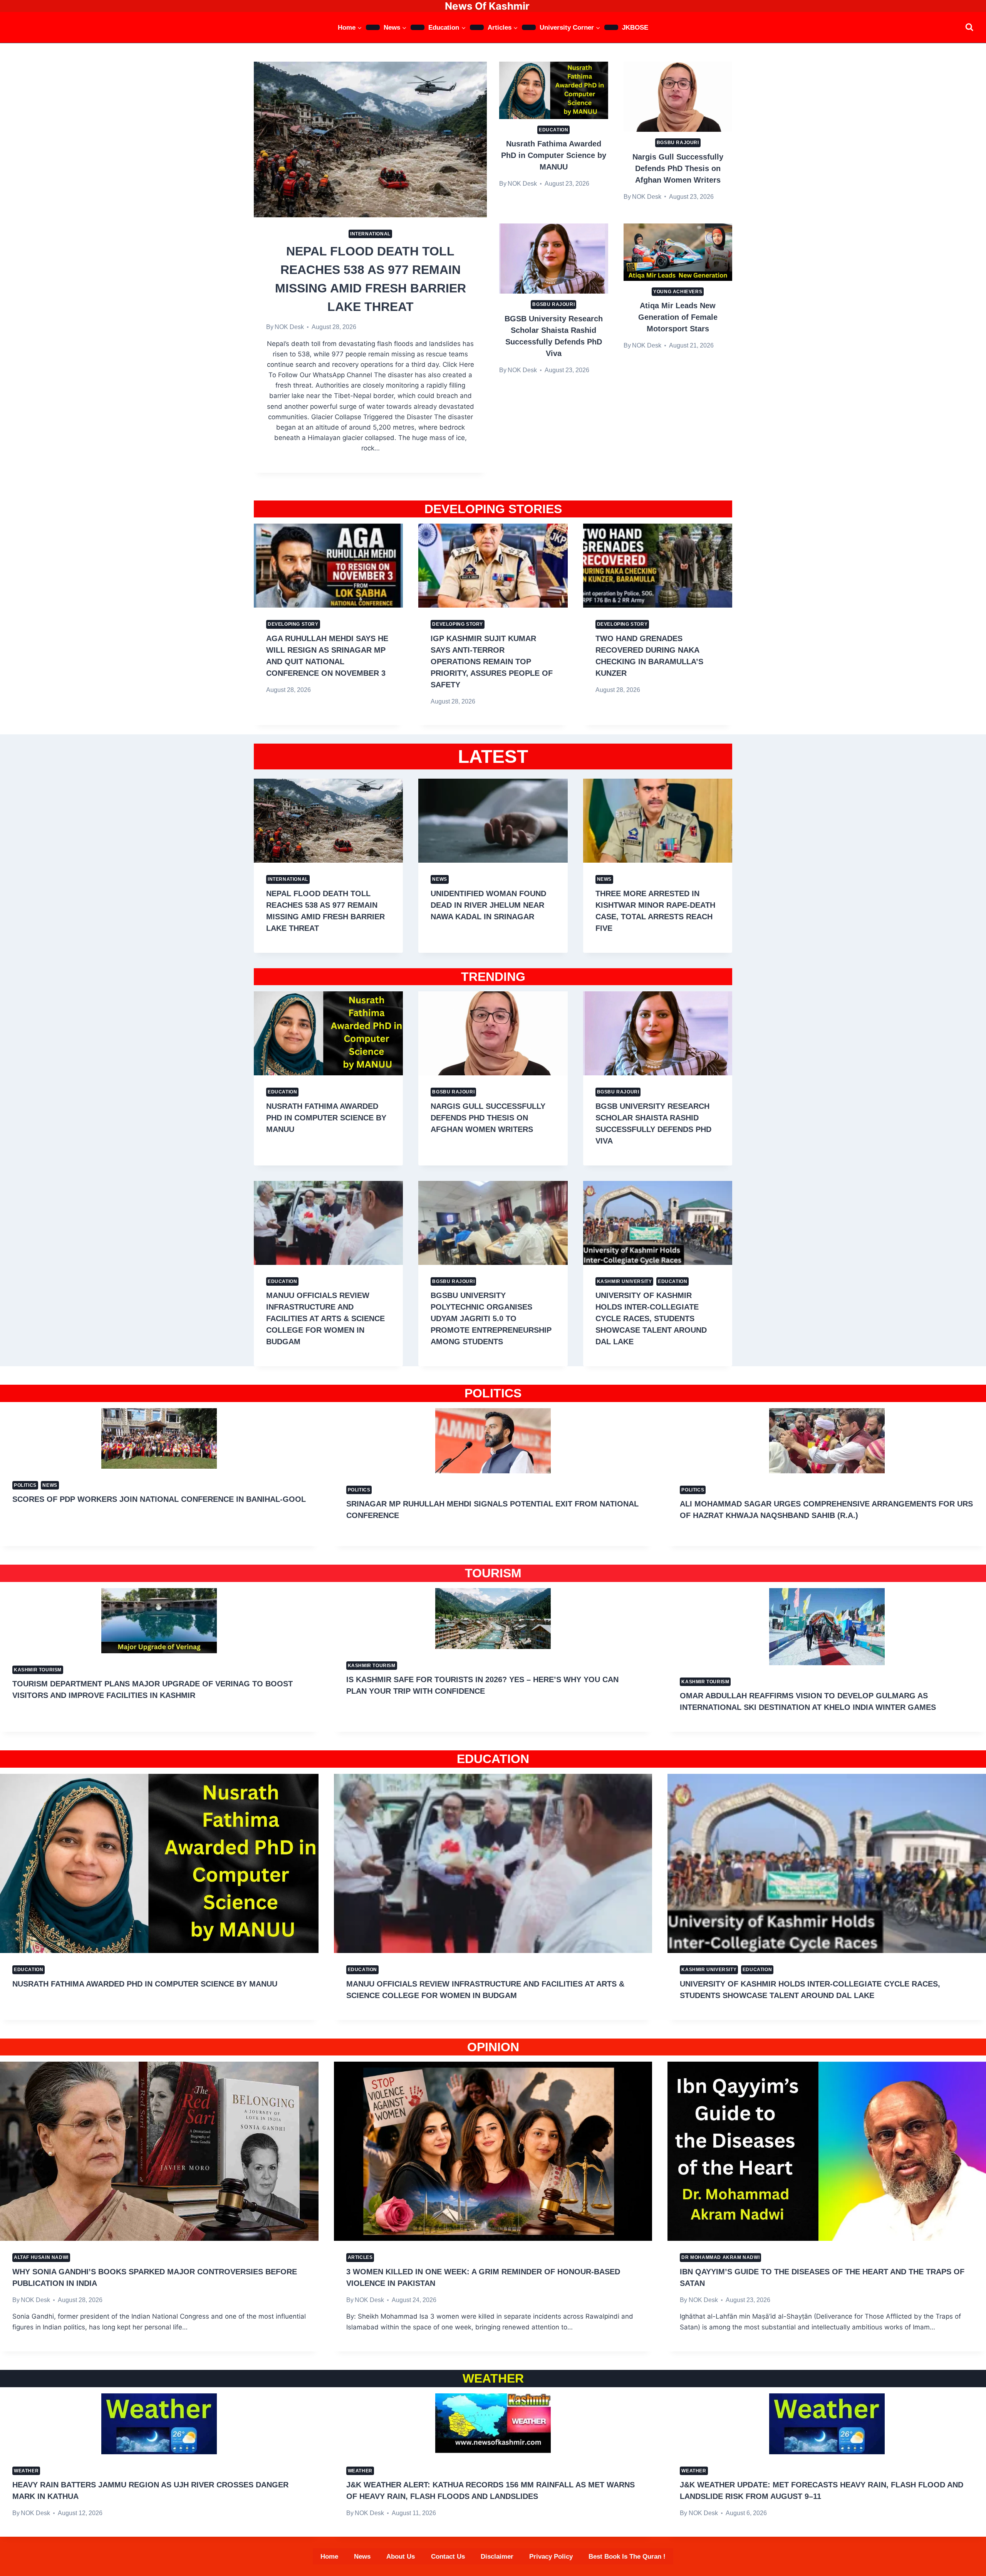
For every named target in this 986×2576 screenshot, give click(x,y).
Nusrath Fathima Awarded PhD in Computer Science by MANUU (554, 155)
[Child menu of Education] (477, 27)
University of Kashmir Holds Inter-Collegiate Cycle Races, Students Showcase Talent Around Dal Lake (651, 1318)
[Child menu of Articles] (529, 27)
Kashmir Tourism (38, 1670)
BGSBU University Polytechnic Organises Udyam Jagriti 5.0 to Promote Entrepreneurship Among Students (491, 1318)
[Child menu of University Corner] (611, 27)
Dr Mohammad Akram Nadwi (720, 2257)
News (439, 879)
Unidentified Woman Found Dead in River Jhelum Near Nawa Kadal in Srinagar (488, 905)
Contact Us (448, 2557)
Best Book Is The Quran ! (627, 2557)
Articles (360, 2257)
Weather (26, 2471)
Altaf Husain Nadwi (41, 2257)
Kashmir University (625, 1281)
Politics (25, 1485)
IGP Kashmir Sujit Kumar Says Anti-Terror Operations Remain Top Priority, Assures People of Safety (492, 662)
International (370, 234)
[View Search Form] (969, 27)
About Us (401, 2557)
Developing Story (293, 624)
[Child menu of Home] (373, 27)
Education (553, 130)
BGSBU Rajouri (678, 143)
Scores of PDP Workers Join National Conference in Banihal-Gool (159, 1499)
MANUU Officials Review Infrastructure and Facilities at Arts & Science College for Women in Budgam (325, 1318)
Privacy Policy (551, 2557)
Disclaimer (497, 2557)
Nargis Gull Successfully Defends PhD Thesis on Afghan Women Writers (678, 168)
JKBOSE (635, 28)
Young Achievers (678, 292)
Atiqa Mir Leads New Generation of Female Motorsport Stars (678, 317)
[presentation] (370, 139)
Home (329, 2557)
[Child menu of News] (418, 27)
